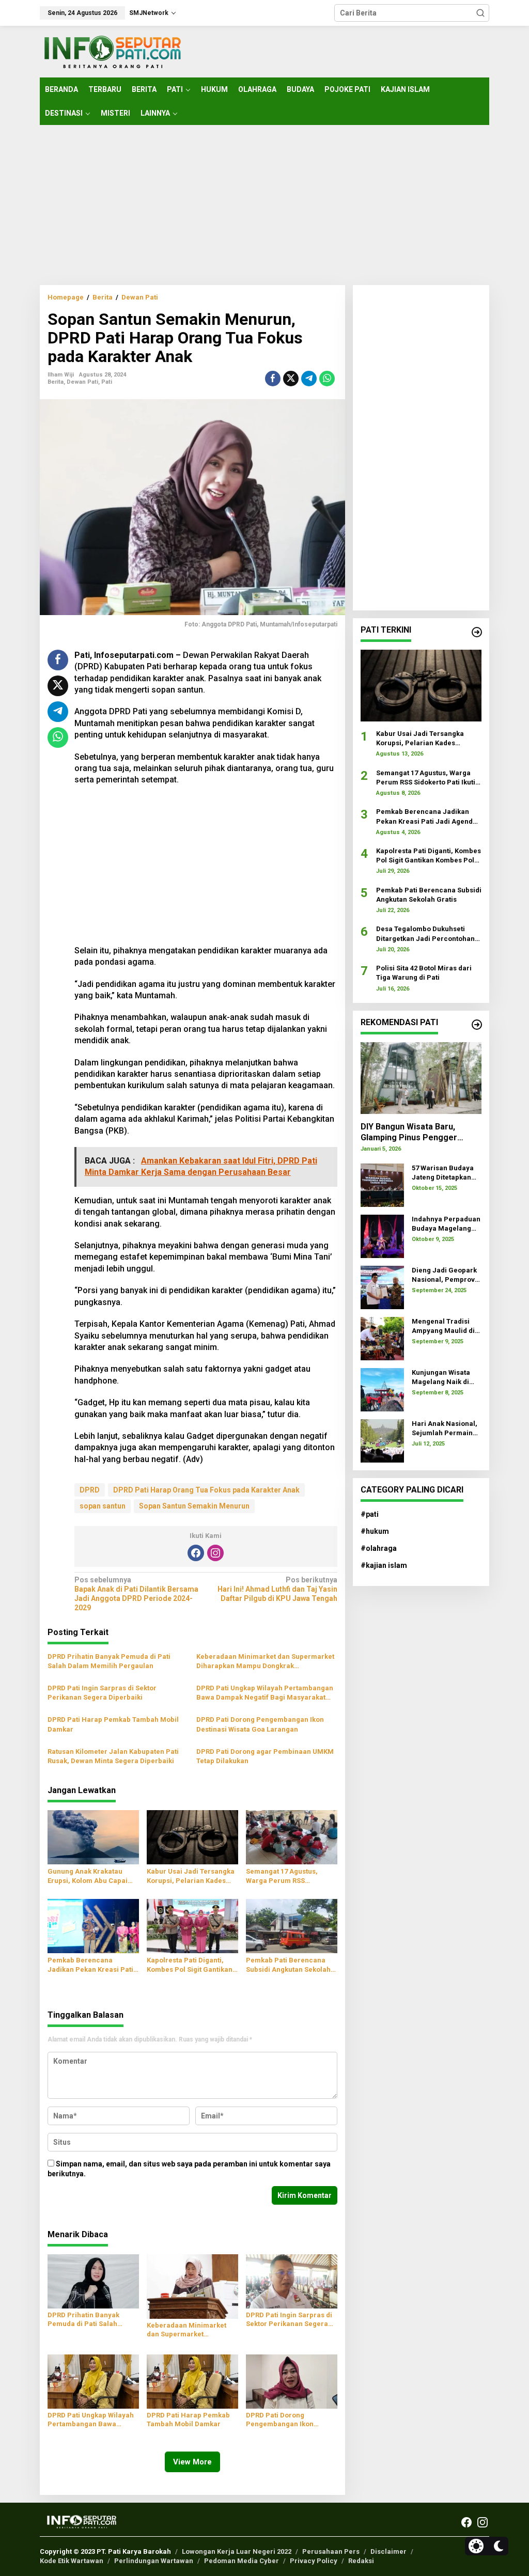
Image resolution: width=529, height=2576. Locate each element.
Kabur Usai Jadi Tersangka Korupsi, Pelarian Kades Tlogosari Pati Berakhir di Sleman (191, 1876)
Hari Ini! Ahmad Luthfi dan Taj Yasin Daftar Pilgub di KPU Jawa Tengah (277, 1589)
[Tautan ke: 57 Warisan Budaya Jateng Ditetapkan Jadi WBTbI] (382, 1184)
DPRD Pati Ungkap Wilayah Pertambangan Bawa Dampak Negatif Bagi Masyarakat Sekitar (265, 1693)
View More (192, 2462)
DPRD (90, 1490)
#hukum (375, 1531)
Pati (107, 382)
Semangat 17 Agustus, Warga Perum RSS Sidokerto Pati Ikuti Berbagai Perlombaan (282, 1876)
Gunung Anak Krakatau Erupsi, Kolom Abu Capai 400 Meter (88, 1876)
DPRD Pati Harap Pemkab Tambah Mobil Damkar (113, 1724)
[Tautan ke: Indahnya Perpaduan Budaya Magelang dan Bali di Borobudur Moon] (382, 1235)
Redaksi (361, 2561)
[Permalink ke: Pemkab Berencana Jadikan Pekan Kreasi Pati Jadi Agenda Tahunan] (93, 1926)
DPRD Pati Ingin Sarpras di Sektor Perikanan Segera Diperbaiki (102, 1693)
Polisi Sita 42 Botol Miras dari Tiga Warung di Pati (424, 973)
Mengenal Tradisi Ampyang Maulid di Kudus (443, 1326)
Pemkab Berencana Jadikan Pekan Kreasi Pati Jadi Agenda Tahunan (90, 1965)
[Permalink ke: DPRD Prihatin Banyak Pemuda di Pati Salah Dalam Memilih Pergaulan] (93, 2281)
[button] (480, 13)
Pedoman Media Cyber (242, 2561)
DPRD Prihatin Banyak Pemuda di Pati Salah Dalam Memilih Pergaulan (109, 1661)
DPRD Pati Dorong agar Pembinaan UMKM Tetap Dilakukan (265, 1756)
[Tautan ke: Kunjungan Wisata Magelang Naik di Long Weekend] (382, 1389)
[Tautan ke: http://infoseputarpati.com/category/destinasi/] (477, 1025)
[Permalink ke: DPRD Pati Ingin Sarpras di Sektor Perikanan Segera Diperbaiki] (292, 2281)
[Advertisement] (264, 205)
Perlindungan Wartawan (154, 2561)
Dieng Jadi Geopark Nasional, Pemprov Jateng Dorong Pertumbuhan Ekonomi (444, 1275)
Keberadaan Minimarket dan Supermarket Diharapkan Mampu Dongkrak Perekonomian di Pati (265, 1662)
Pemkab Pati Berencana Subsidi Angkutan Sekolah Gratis (288, 1965)
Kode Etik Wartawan (72, 2561)
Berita (56, 382)
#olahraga (379, 1548)
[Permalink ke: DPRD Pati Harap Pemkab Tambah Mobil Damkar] (192, 2381)
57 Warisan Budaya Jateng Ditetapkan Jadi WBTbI (443, 1173)
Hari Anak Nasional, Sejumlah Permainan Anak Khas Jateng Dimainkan (446, 1429)
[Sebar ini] (273, 379)
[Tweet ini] (291, 379)
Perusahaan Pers (331, 2551)
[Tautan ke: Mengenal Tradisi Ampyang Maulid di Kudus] (382, 1338)
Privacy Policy (314, 2561)
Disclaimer (388, 2551)
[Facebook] (196, 1553)
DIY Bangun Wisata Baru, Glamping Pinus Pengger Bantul (409, 1133)
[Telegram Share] (309, 379)
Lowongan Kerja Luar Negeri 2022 (237, 2551)
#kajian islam (384, 1565)
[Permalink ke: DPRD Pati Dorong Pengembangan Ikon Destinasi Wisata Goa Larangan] (292, 2381)
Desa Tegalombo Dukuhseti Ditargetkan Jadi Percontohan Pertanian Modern (425, 934)
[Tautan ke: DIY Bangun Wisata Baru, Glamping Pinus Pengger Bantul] (421, 1078)
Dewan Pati (82, 382)
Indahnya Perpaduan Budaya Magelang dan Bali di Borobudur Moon (446, 1224)
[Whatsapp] (327, 379)
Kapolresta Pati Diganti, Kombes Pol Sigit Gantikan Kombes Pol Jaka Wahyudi (190, 1965)
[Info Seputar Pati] (112, 51)
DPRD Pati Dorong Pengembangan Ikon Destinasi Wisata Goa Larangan (260, 1724)
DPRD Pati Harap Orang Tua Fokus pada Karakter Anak (206, 1490)
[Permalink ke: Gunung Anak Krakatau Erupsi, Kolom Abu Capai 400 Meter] (93, 1837)
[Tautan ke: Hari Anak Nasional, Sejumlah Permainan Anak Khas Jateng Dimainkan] (382, 1440)
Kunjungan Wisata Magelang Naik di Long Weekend (441, 1378)
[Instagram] (215, 1553)
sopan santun (103, 1506)
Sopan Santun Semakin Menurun (194, 1506)
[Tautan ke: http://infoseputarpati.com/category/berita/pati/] (477, 632)
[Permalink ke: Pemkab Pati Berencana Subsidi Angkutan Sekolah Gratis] (292, 1926)
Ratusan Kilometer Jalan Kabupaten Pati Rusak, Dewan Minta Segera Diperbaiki (113, 1756)
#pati (370, 1514)
